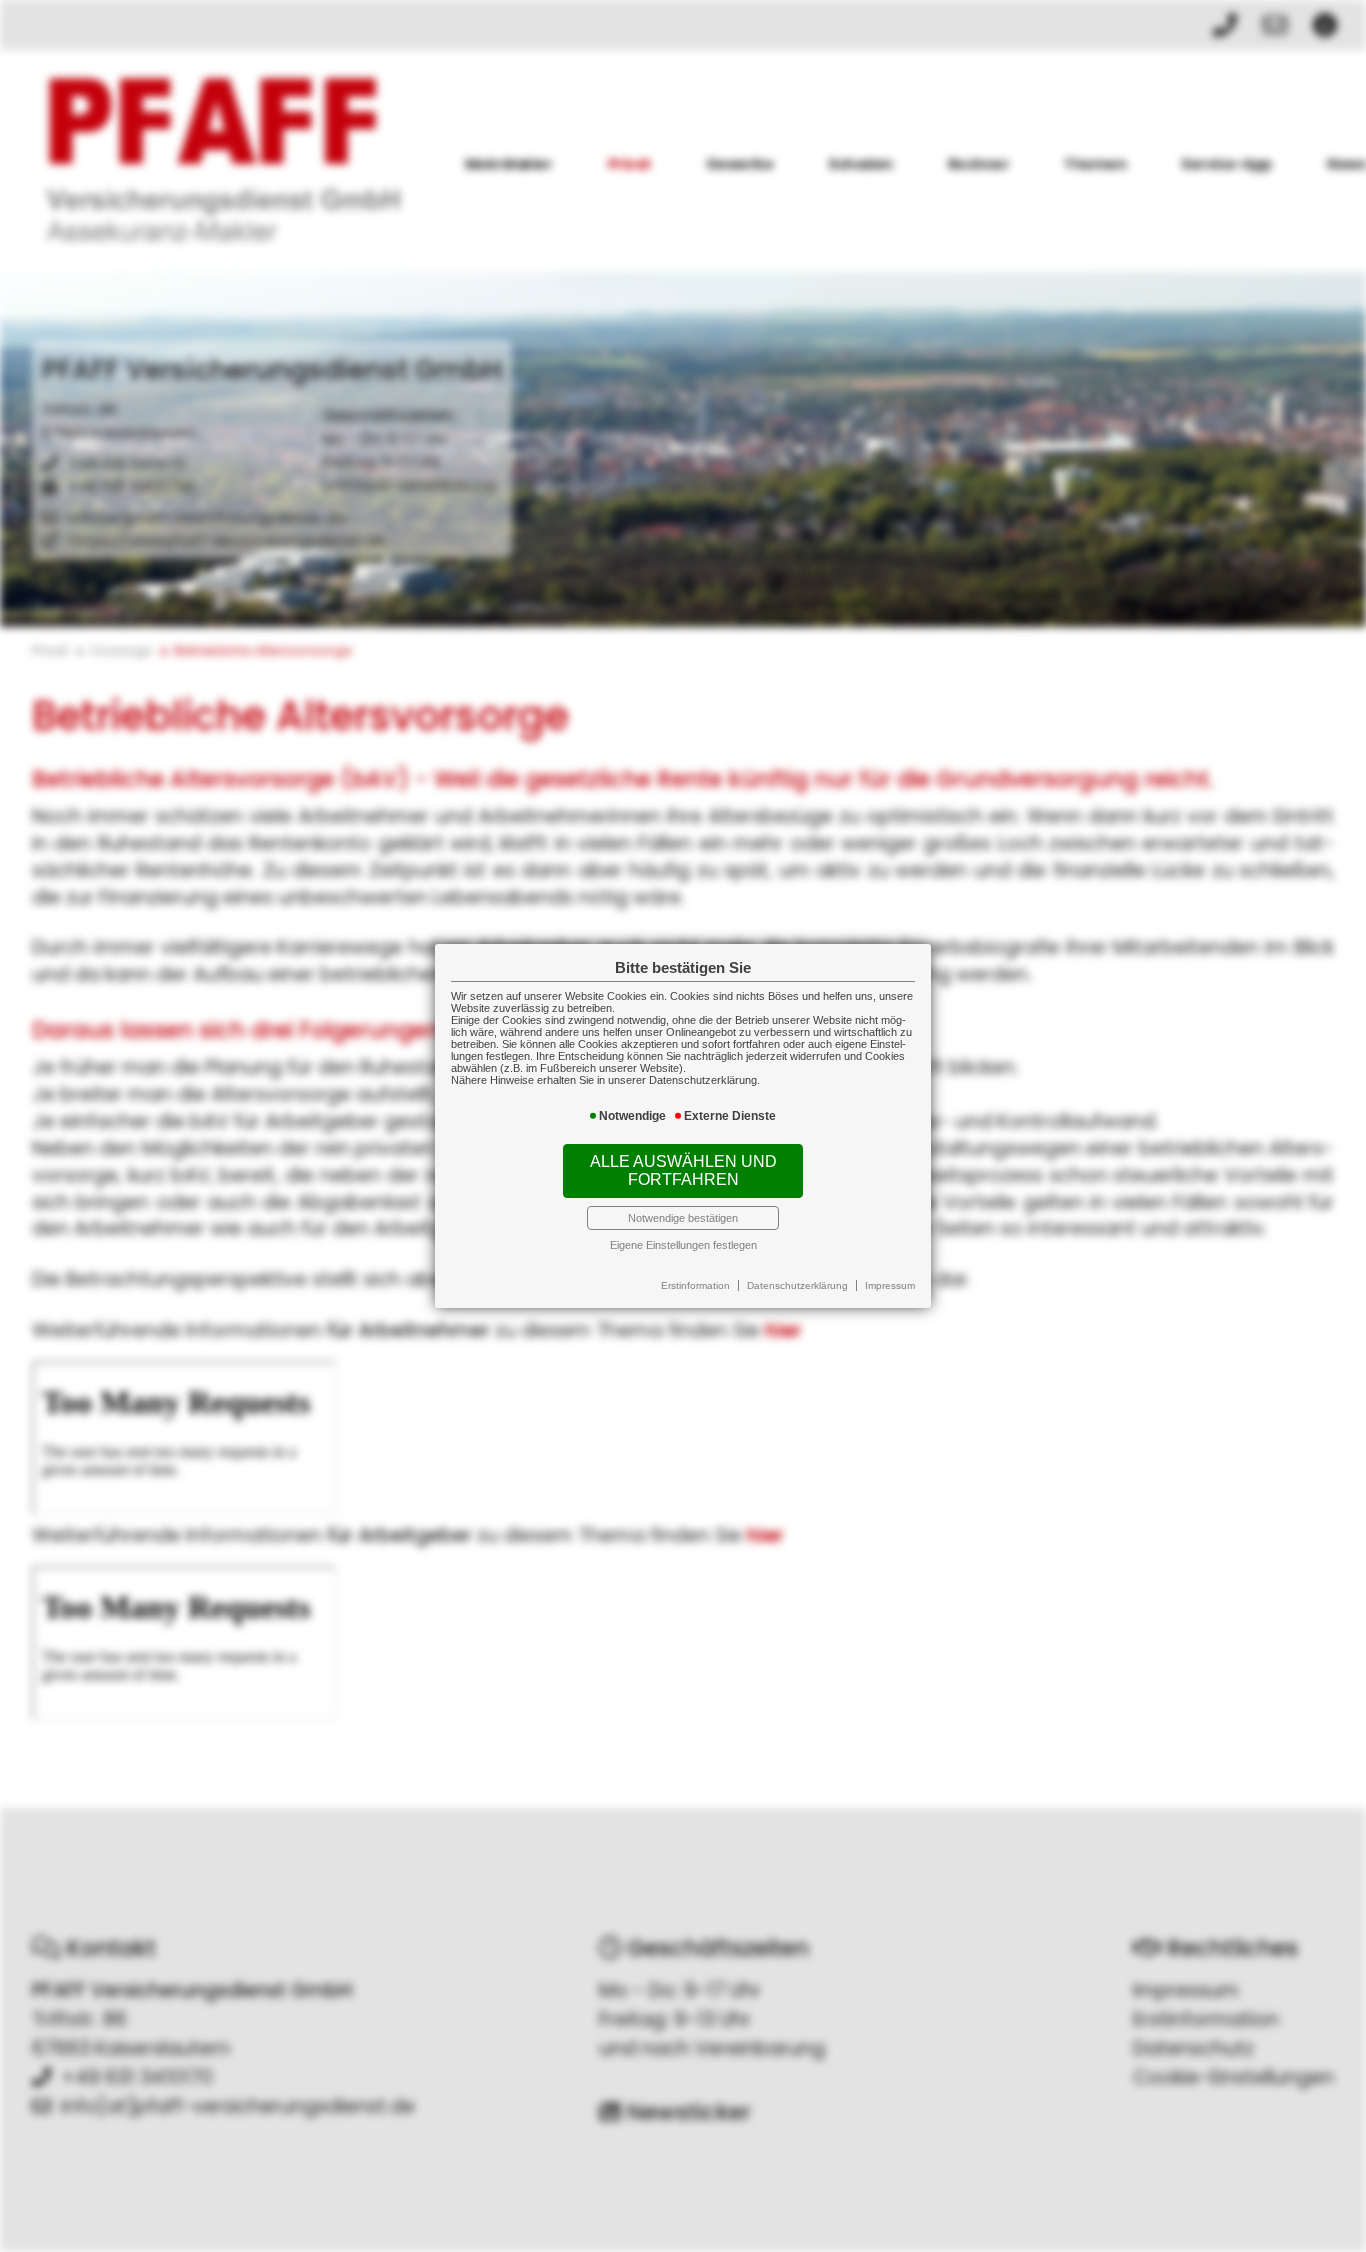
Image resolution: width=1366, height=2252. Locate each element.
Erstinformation (695, 1285)
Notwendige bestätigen (683, 1218)
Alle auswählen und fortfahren (683, 1170)
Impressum (890, 1285)
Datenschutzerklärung (797, 1285)
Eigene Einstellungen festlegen (683, 1245)
